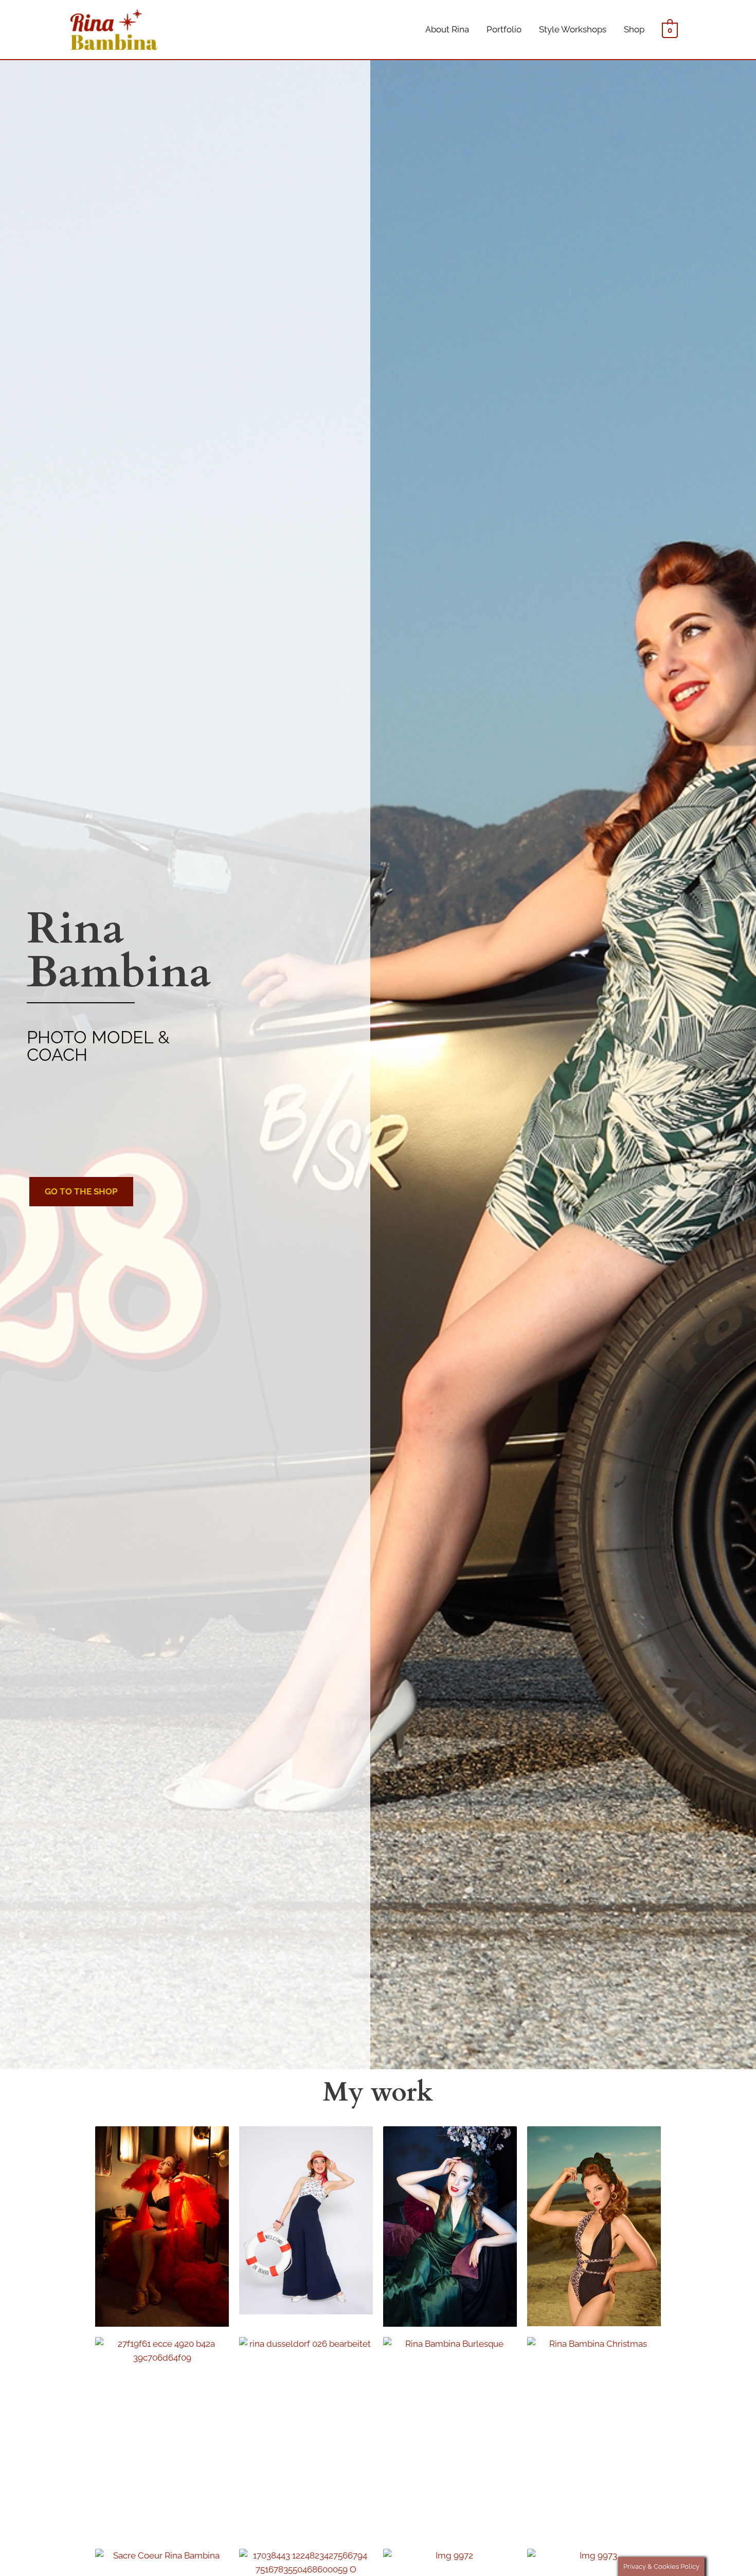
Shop (634, 29)
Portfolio (504, 29)
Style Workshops (573, 29)
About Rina (447, 29)
